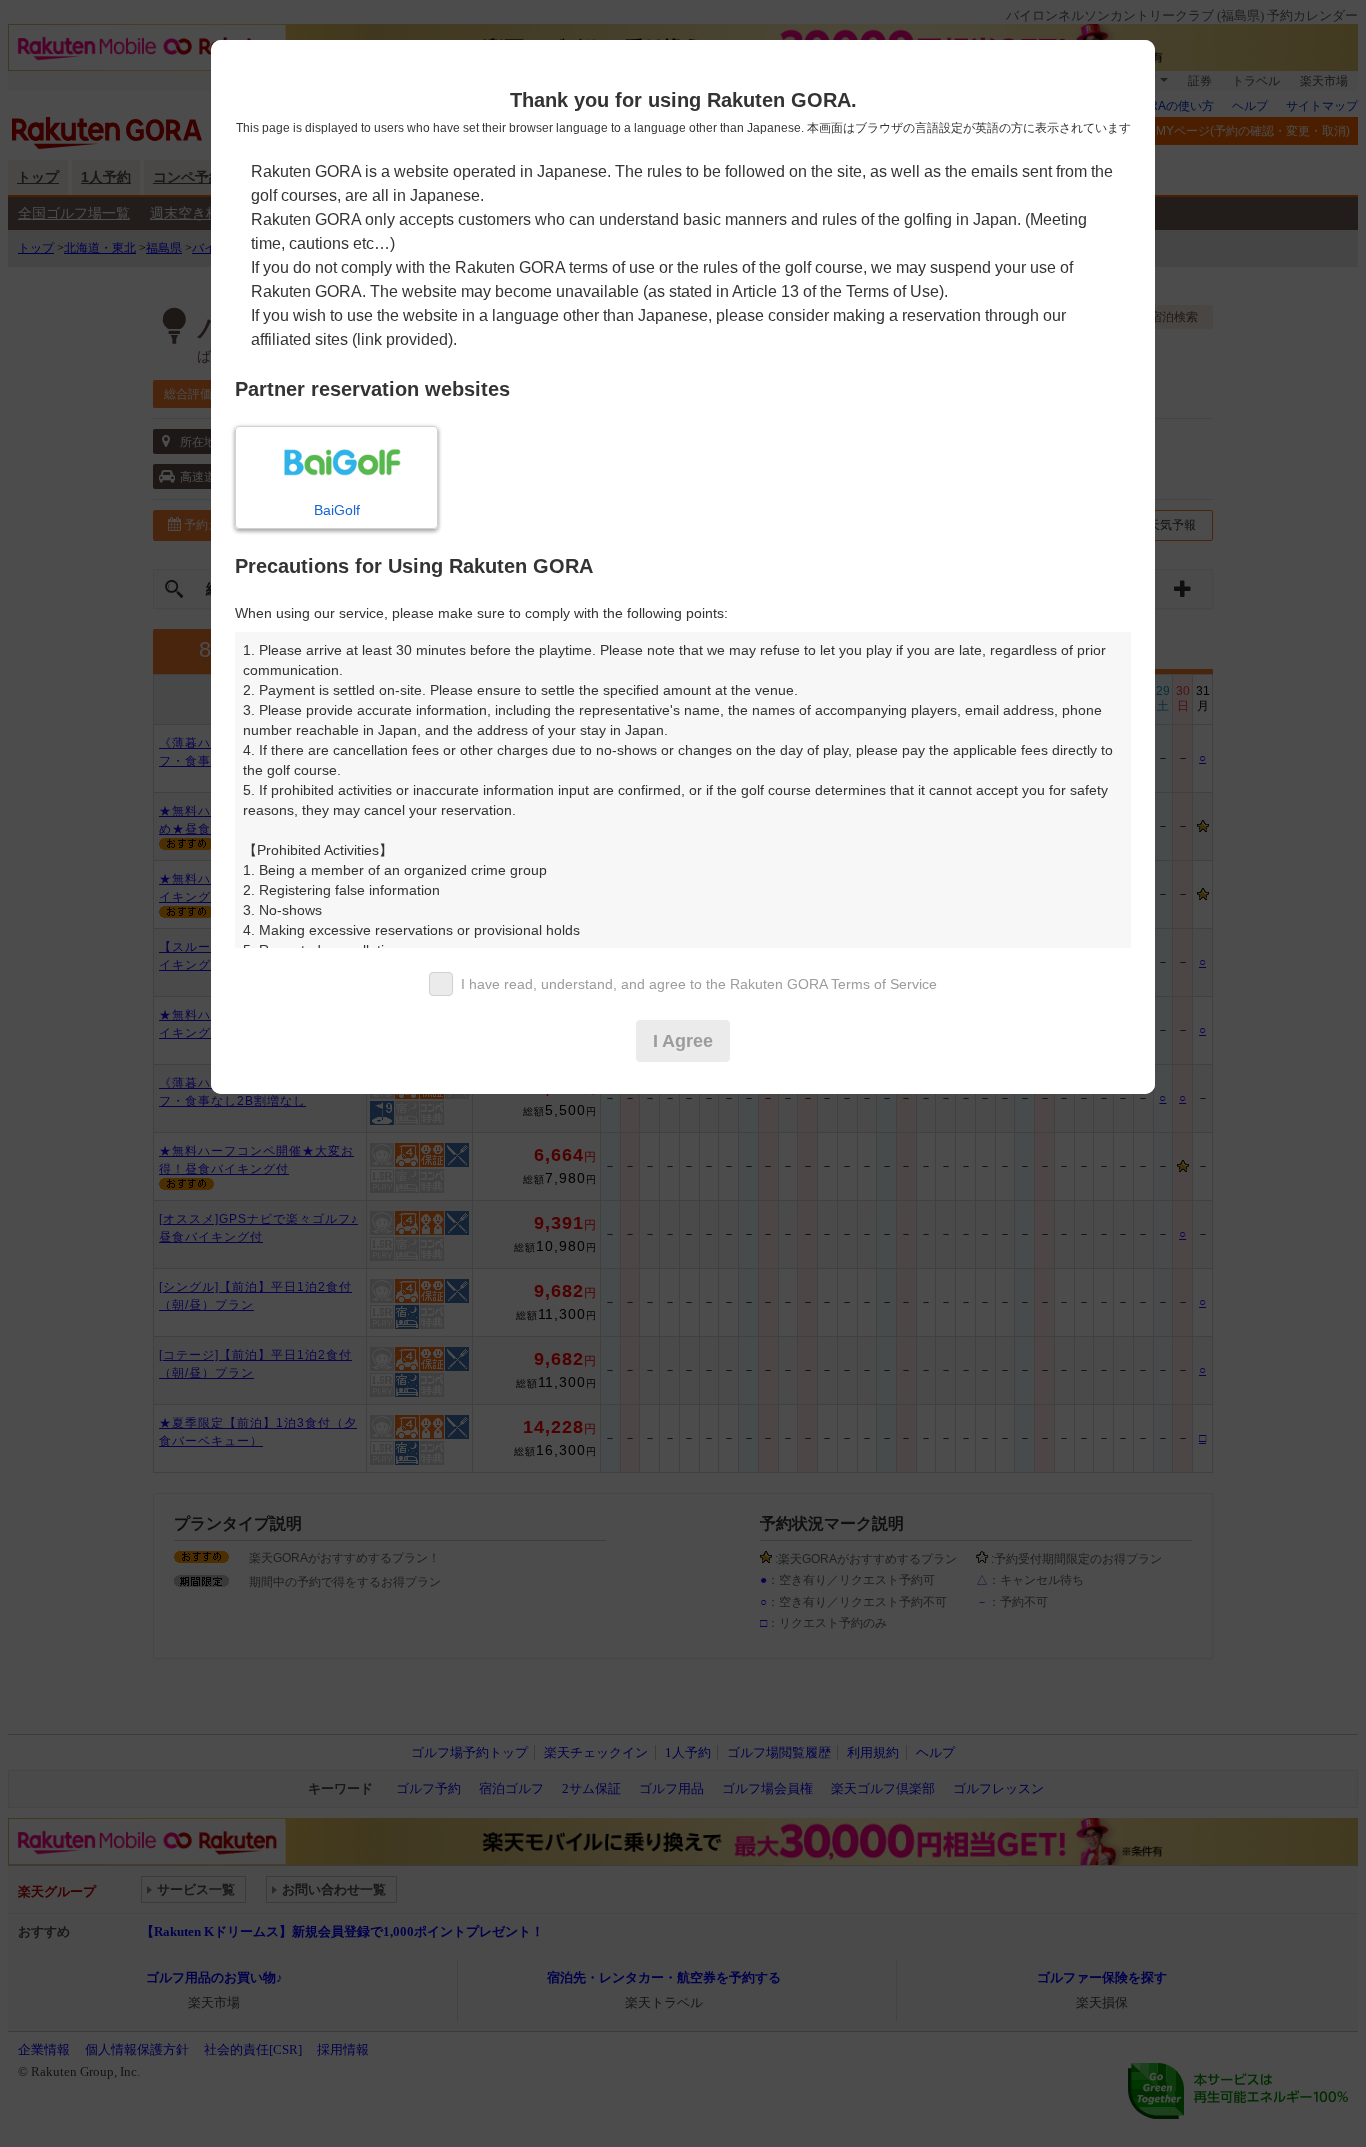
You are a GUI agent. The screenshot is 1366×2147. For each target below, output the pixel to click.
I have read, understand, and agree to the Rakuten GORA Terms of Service (699, 984)
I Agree (683, 1041)
